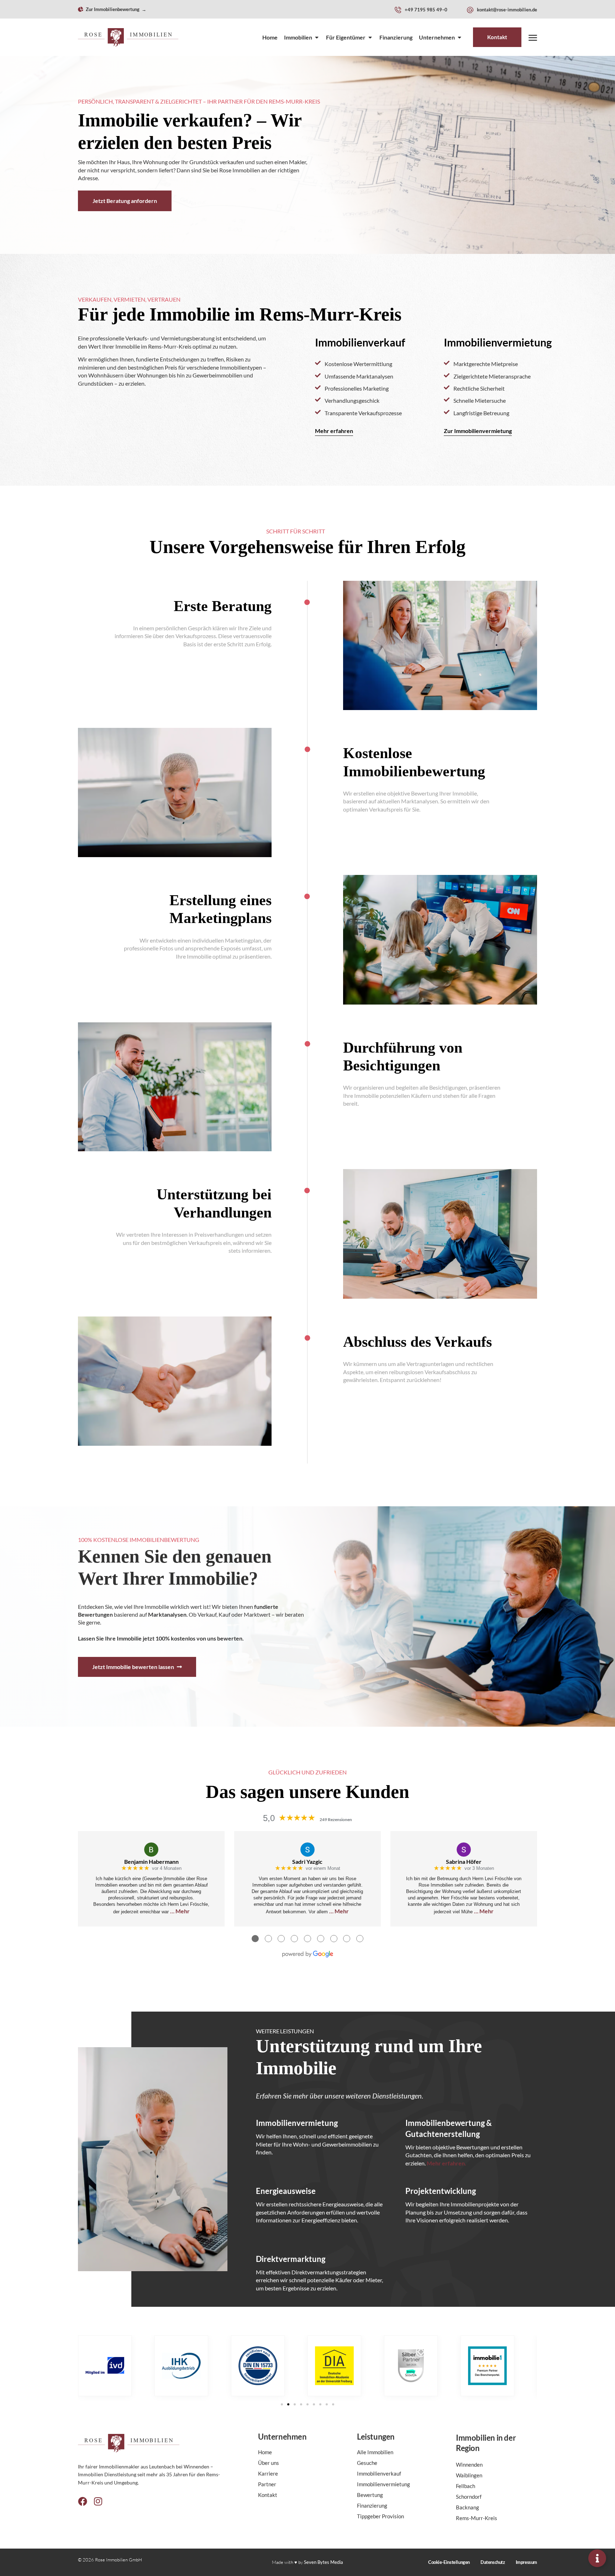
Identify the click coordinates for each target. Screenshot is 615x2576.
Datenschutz (493, 2562)
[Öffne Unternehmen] (459, 37)
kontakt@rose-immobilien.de (507, 10)
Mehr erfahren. (446, 2163)
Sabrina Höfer (464, 1862)
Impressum (526, 2562)
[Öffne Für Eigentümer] (370, 37)
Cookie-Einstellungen (449, 2562)
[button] (282, 2404)
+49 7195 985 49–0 (426, 10)
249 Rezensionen (336, 1819)
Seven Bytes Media (324, 2562)
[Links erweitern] (597, 2558)
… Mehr (180, 1911)
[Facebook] (83, 2502)
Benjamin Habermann (151, 1862)
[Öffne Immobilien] (317, 37)
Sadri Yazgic (307, 1862)
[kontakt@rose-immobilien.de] (470, 10)
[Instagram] (98, 2502)
